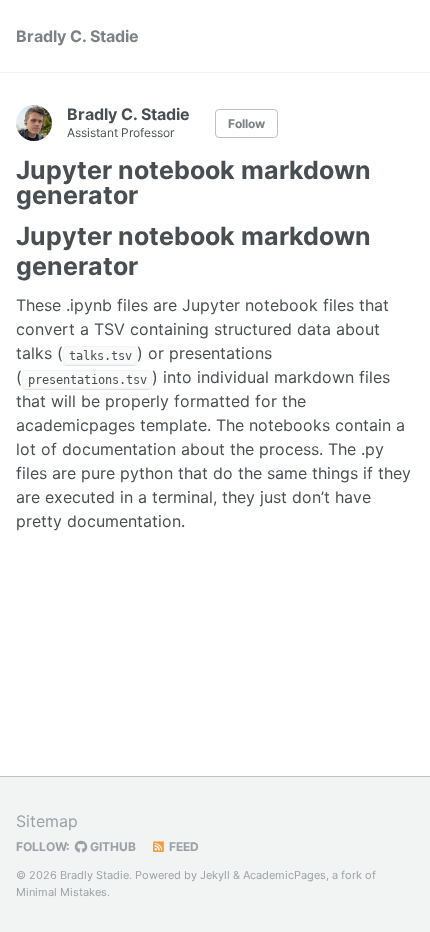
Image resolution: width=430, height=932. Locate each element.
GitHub (111, 846)
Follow (246, 123)
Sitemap (47, 821)
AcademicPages (284, 875)
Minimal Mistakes (61, 892)
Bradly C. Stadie (77, 36)
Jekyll (215, 875)
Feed (182, 846)
